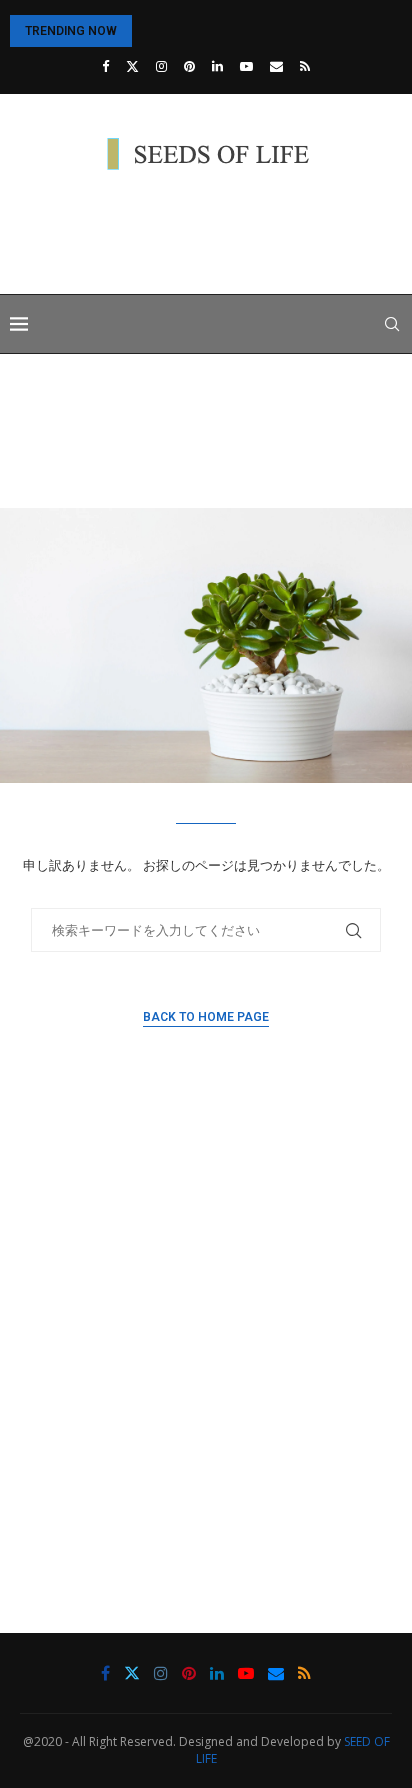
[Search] (392, 324)
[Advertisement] (211, 235)
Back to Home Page (206, 1017)
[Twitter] (132, 66)
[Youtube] (246, 66)
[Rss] (305, 66)
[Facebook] (105, 66)
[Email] (276, 66)
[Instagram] (161, 66)
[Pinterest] (189, 66)
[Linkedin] (217, 66)
